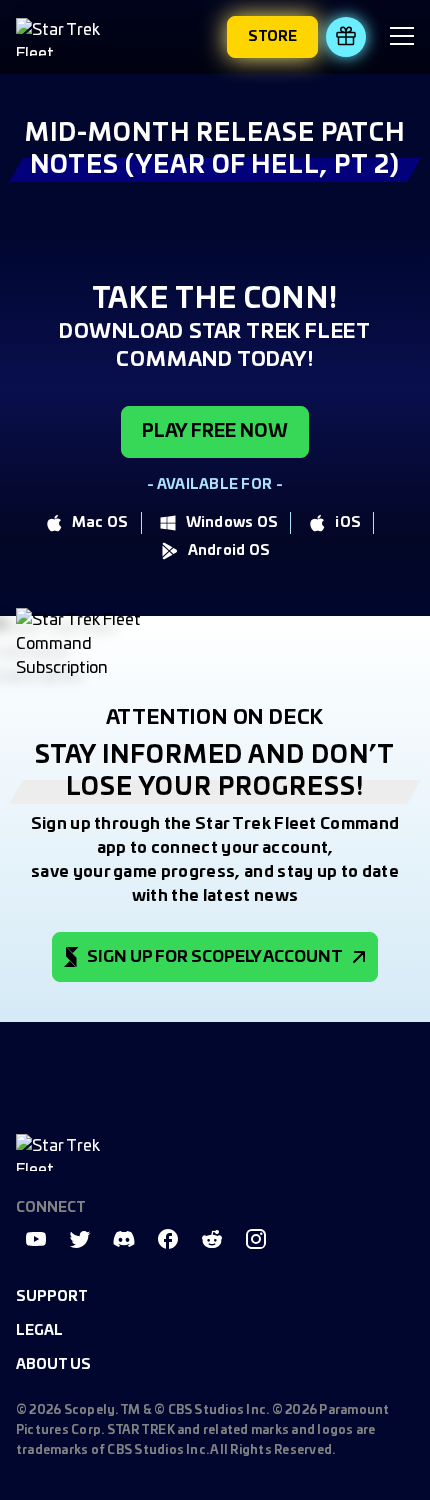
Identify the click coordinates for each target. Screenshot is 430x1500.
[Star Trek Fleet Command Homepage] (66, 1152)
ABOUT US (53, 1365)
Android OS (229, 551)
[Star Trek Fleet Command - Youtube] (36, 1239)
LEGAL (39, 1331)
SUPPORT (52, 1297)
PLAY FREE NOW (215, 432)
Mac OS (100, 523)
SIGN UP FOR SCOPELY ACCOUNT (215, 957)
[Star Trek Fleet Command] (66, 36)
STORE (272, 37)
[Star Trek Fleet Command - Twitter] (80, 1239)
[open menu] (402, 39)
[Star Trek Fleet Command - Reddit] (212, 1239)
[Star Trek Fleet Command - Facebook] (168, 1239)
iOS (348, 523)
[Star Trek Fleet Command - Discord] (124, 1239)
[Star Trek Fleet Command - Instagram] (256, 1239)
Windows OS (232, 523)
